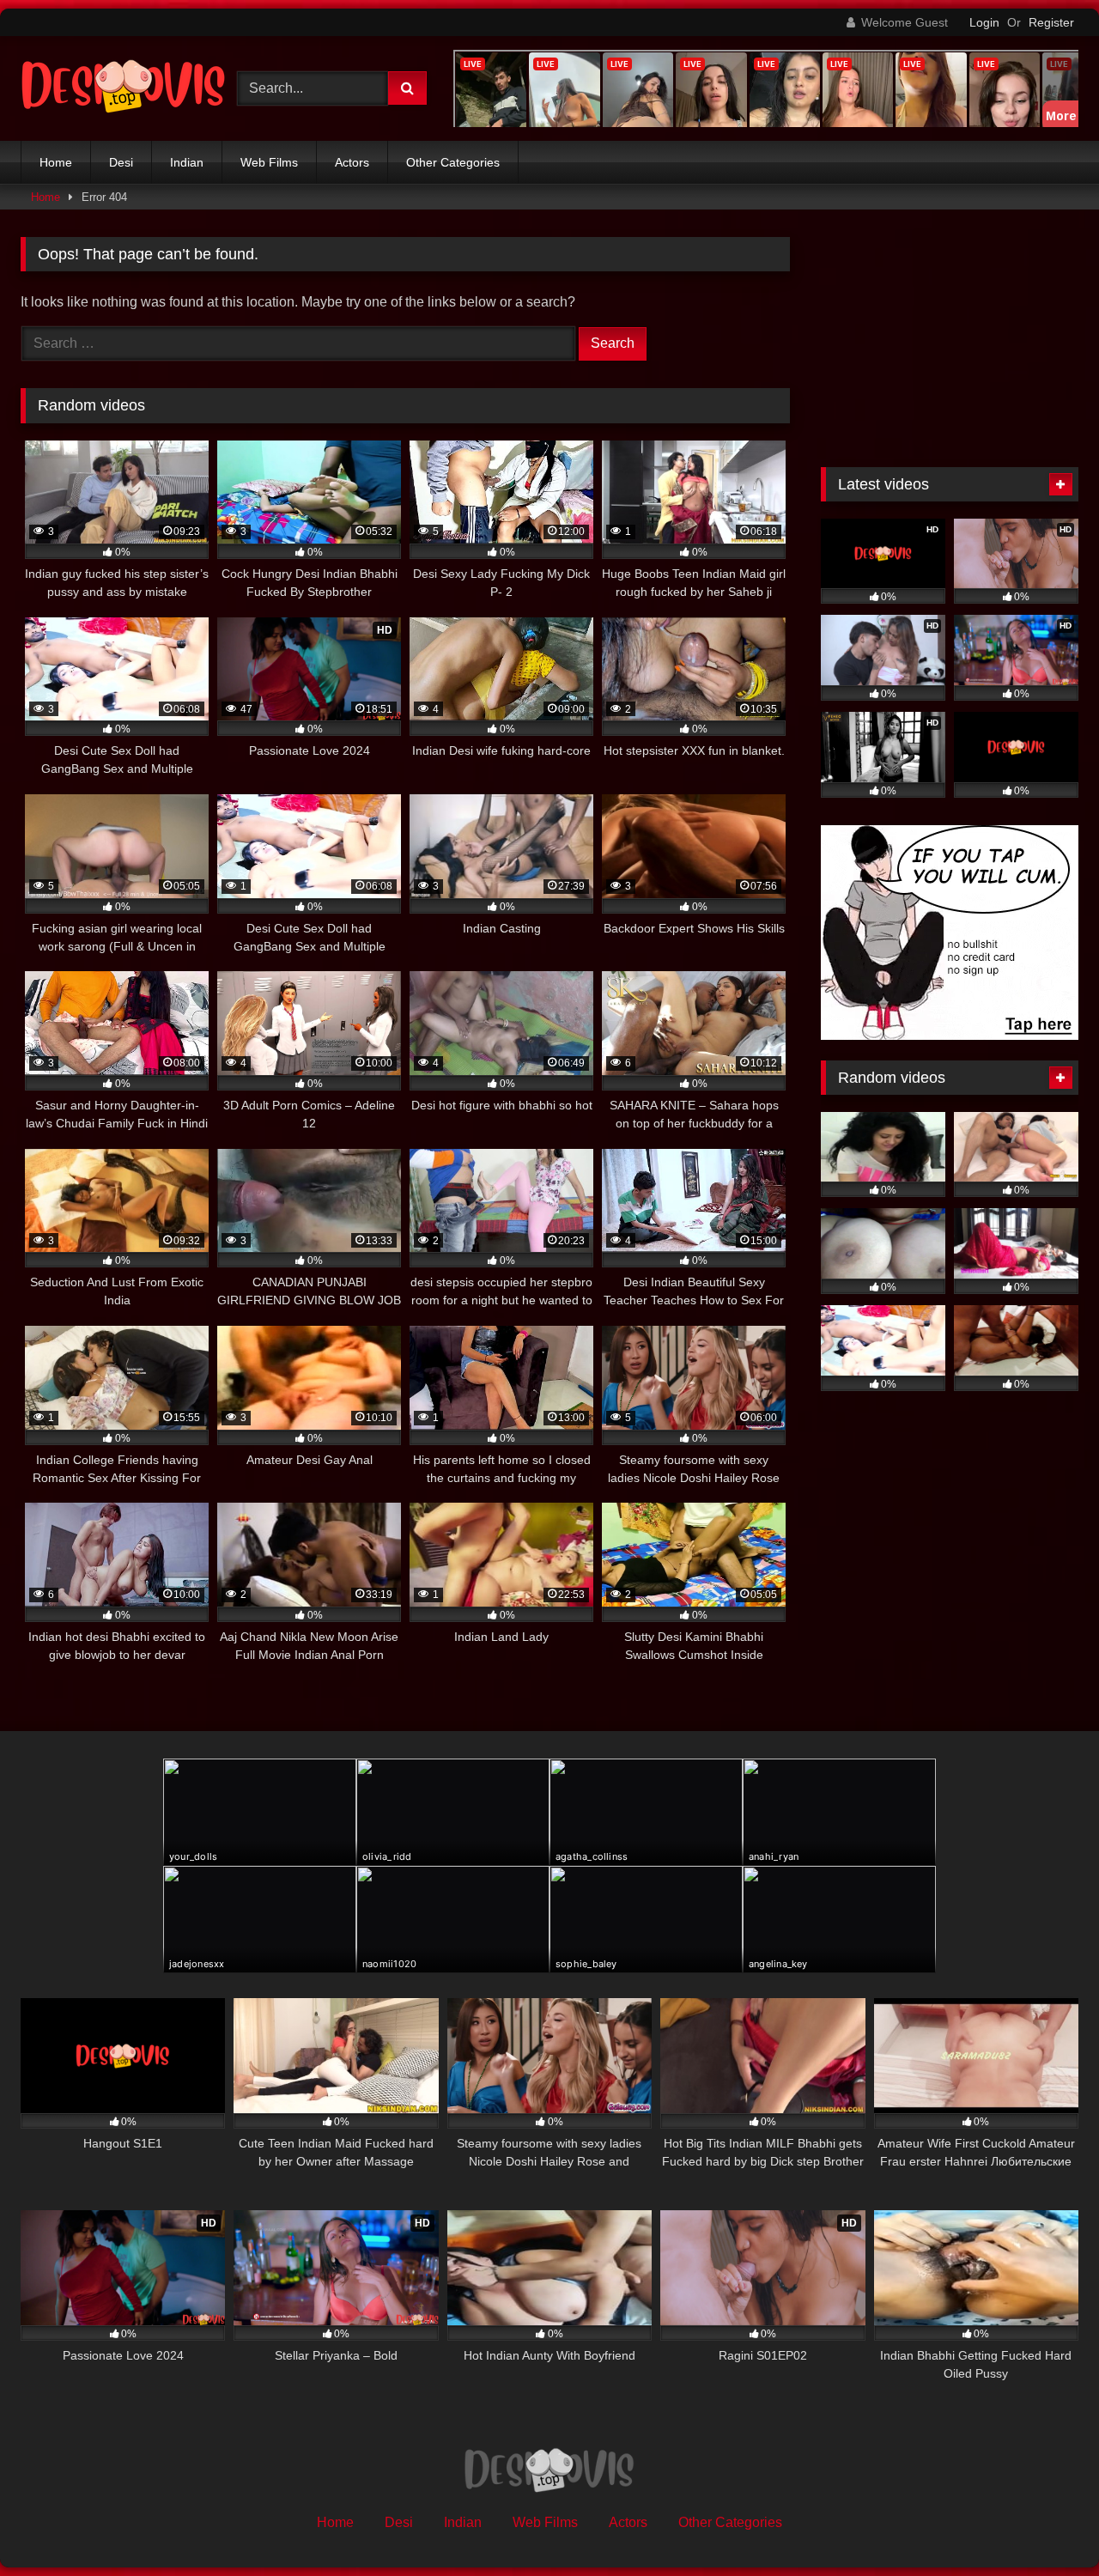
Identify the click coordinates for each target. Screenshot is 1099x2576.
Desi (121, 162)
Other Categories (453, 162)
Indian (187, 162)
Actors (352, 162)
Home (56, 162)
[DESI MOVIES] (124, 88)
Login (984, 22)
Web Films (269, 162)
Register (1051, 22)
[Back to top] (1046, 2525)
